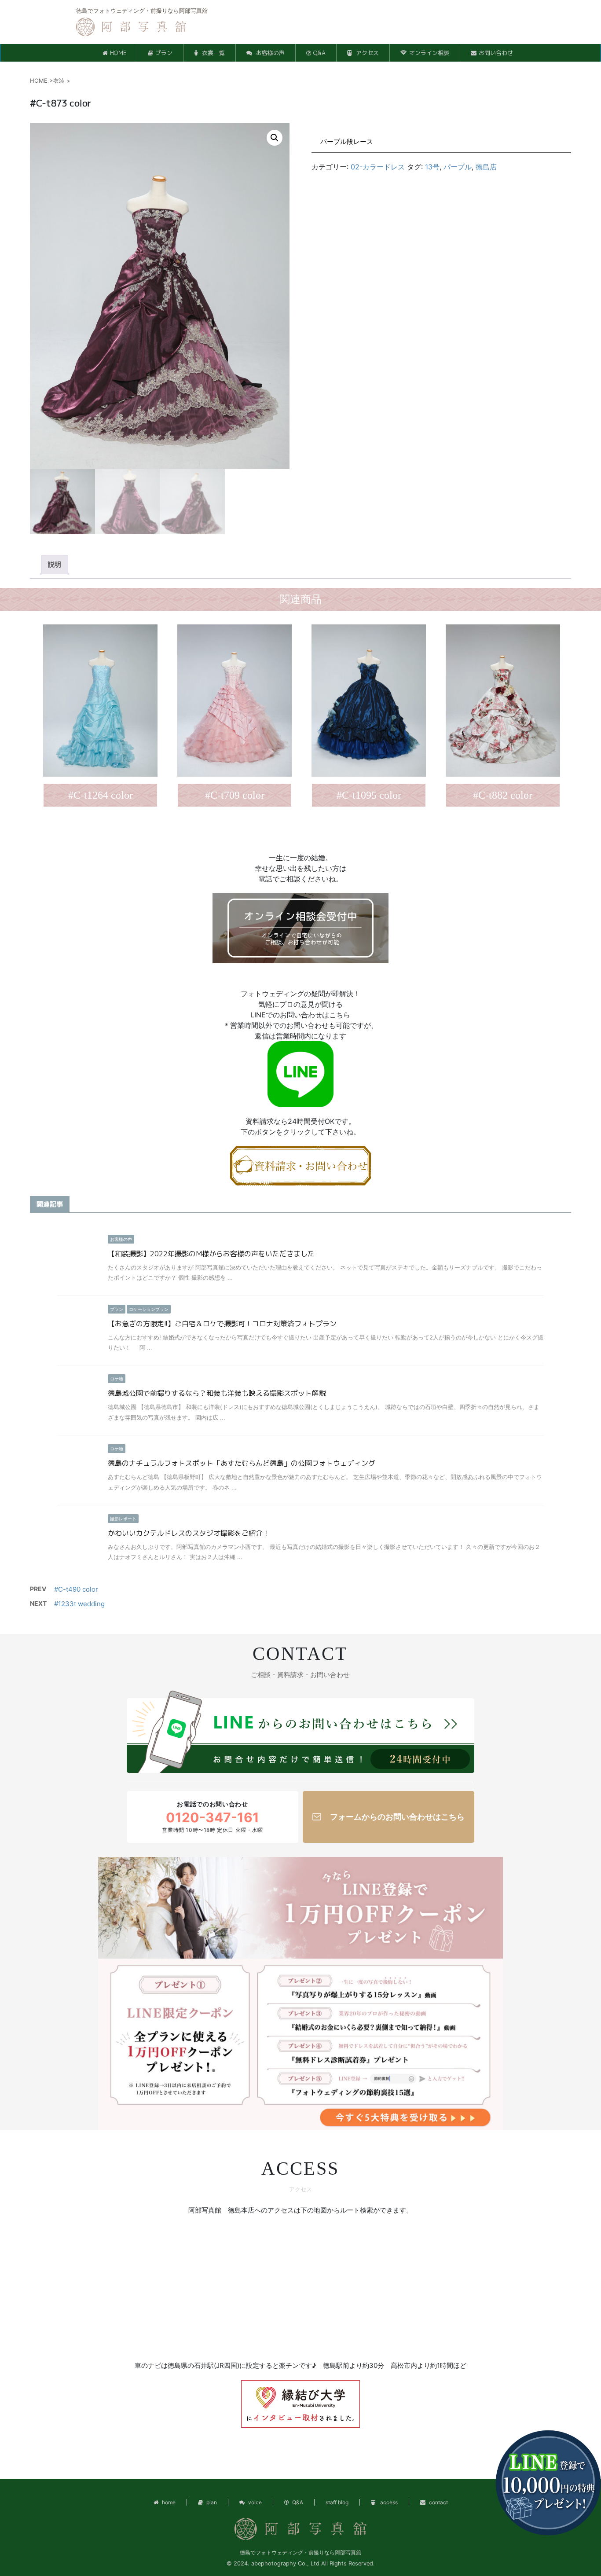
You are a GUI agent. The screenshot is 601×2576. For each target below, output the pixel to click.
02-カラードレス (378, 167)
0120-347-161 (213, 1817)
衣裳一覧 (213, 53)
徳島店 (486, 167)
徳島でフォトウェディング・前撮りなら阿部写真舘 (300, 2552)
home (169, 2502)
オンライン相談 (429, 53)
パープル (458, 167)
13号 (432, 167)
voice (255, 2502)
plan (212, 2502)
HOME (118, 53)
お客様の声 (269, 53)
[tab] (55, 565)
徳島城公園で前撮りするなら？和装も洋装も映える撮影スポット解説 (217, 1393)
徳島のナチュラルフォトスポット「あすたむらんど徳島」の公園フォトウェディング (242, 1463)
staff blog (337, 2502)
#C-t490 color (76, 1589)
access (388, 2502)
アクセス (366, 53)
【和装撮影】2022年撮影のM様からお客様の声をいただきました (211, 1254)
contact (438, 2502)
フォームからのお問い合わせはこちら (397, 1817)
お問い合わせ (496, 53)
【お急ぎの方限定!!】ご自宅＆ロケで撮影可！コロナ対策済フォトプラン (222, 1324)
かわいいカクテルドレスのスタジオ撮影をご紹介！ (189, 1533)
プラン (164, 53)
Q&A (319, 53)
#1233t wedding (79, 1604)
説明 (55, 564)
